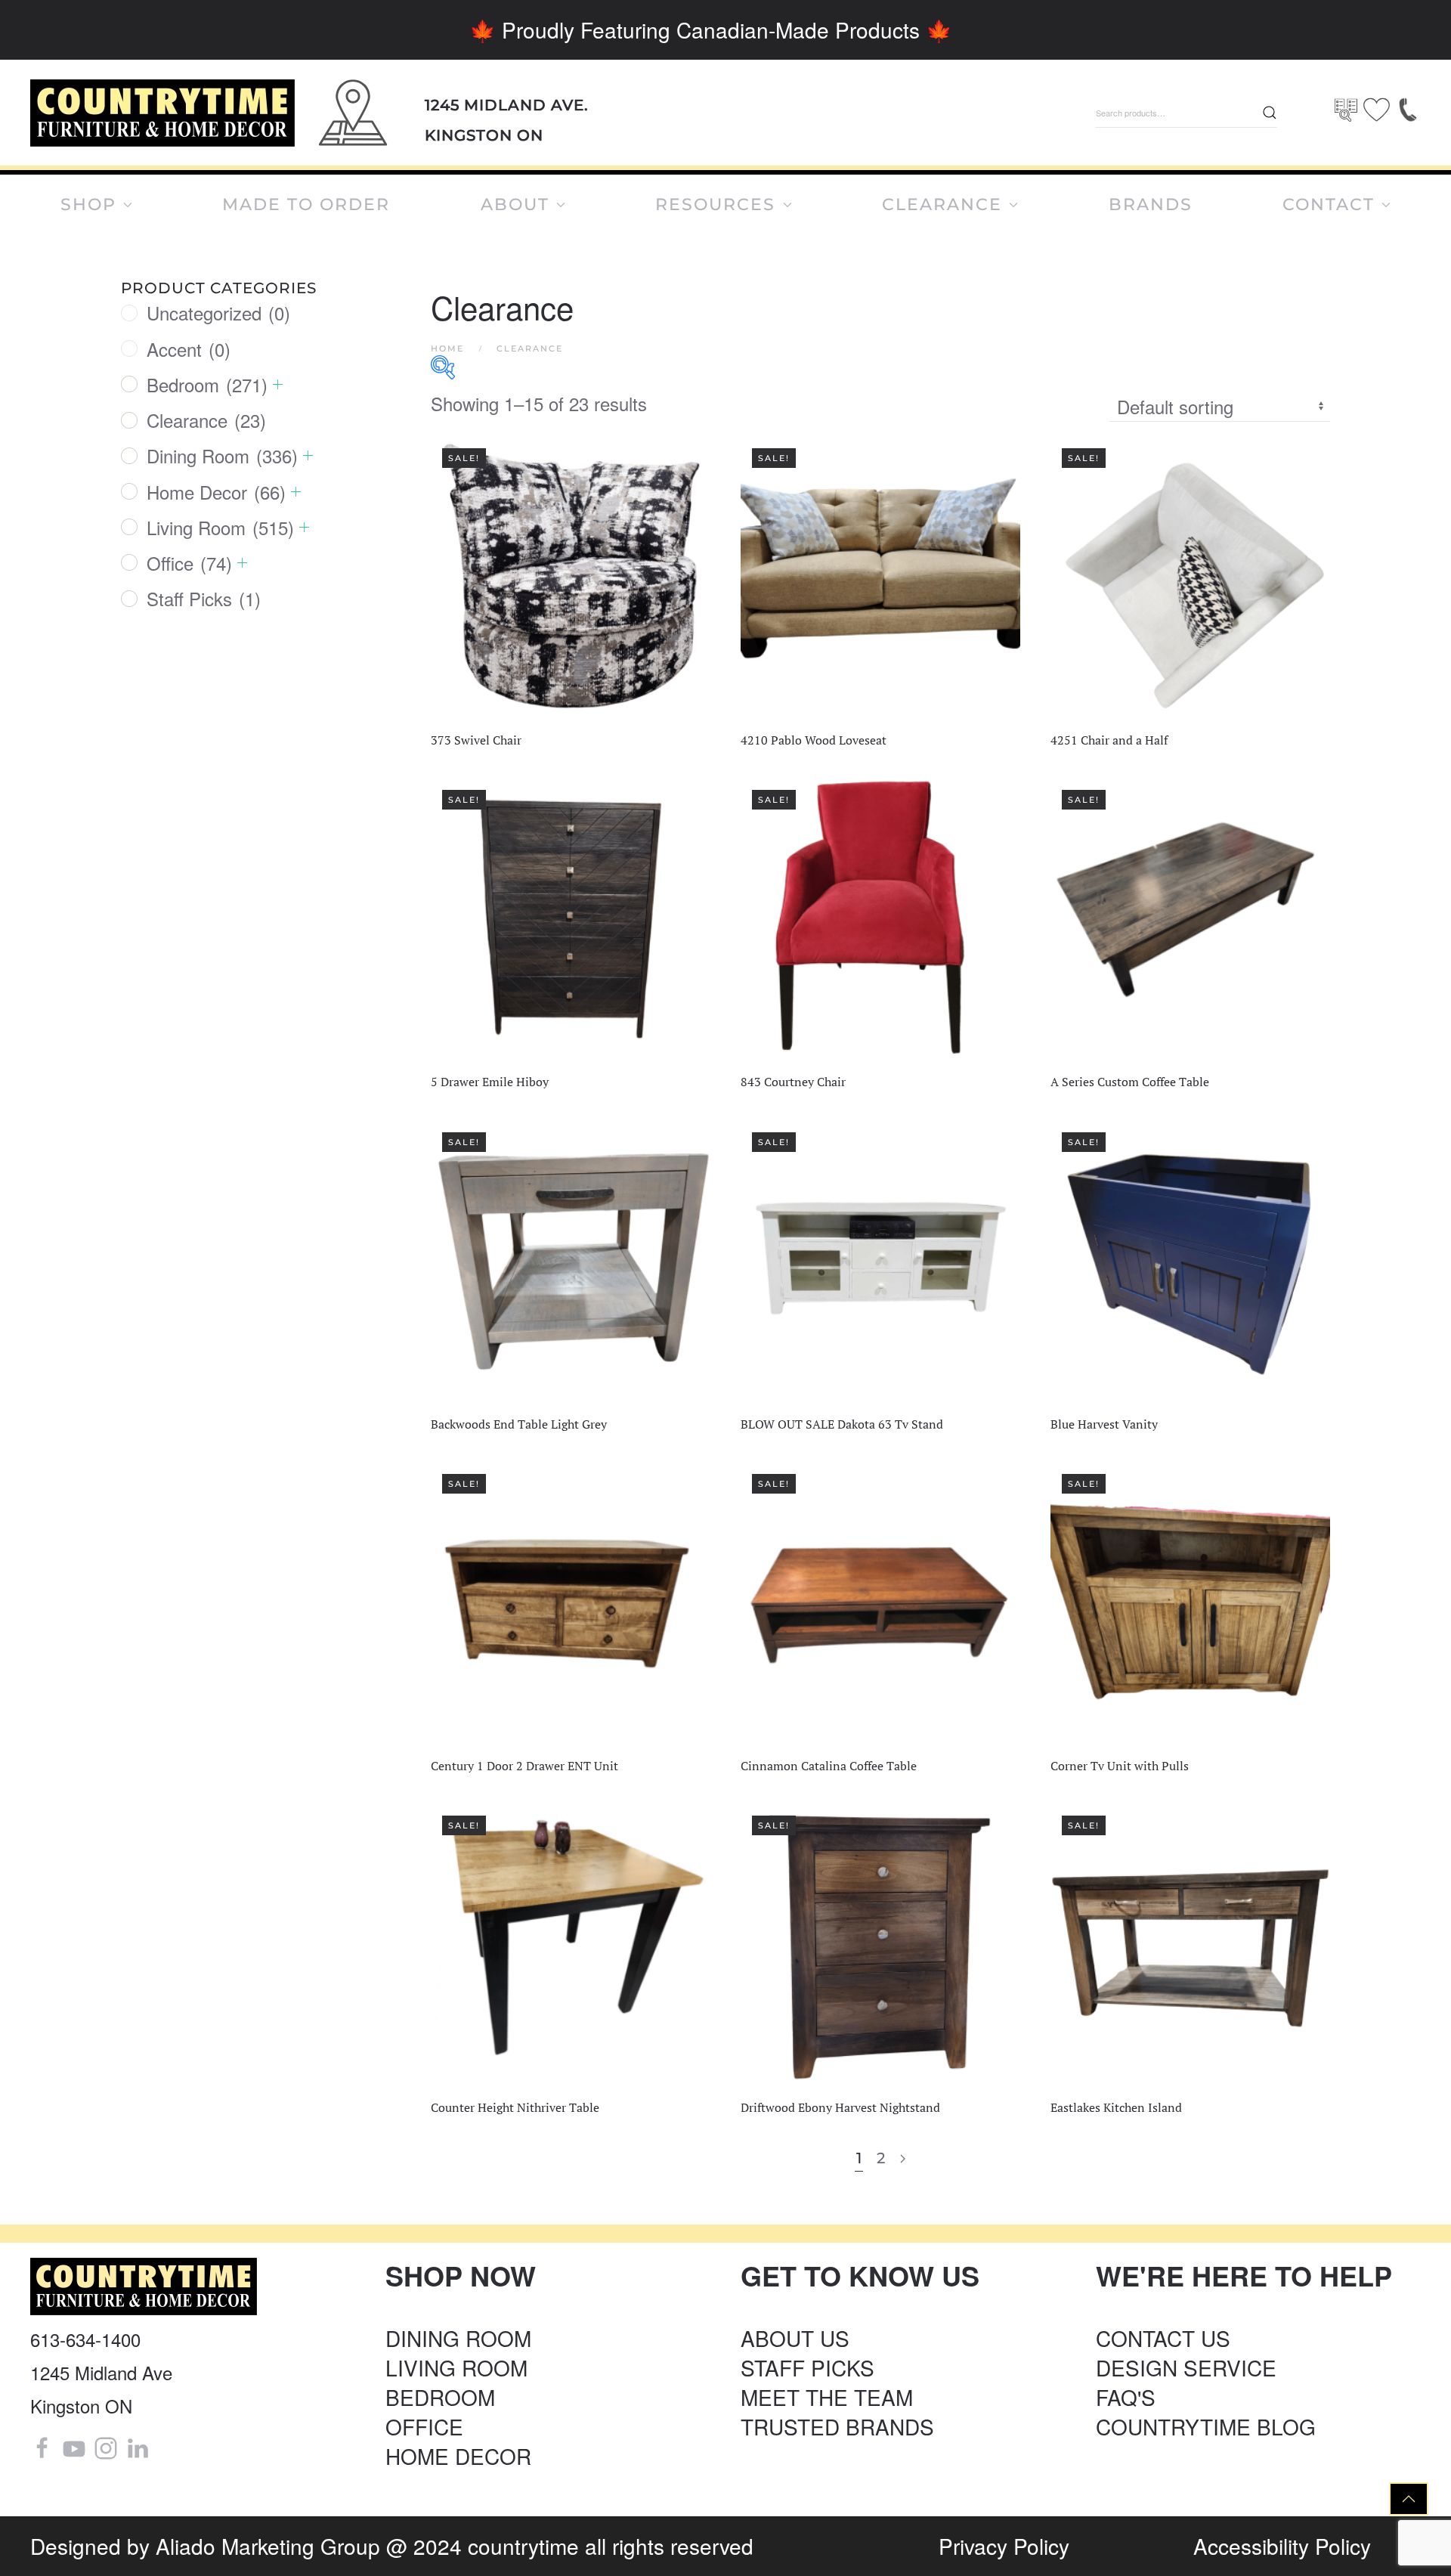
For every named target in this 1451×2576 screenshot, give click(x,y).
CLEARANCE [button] (942, 204)
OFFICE (424, 2426)
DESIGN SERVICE (1186, 2367)
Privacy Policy (1004, 2546)
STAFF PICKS (807, 2367)
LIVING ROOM (456, 2367)
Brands (1151, 204)
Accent (189, 349)
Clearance (206, 420)
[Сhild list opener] (278, 384)
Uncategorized (218, 313)
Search (1270, 113)
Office (189, 563)
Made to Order (306, 204)
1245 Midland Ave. (507, 105)
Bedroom (207, 384)
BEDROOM (440, 2397)
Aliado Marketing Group (268, 2546)
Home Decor (216, 492)
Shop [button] (88, 204)
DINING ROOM (458, 2338)
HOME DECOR (458, 2456)
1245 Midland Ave (101, 2372)
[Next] (903, 2159)
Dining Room (222, 455)
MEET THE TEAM (827, 2397)
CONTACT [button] (1329, 204)
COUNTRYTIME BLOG (1206, 2426)
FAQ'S (1126, 2397)
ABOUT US (795, 2338)
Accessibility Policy (1282, 2546)
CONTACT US (1163, 2338)
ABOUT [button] (515, 204)
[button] (1409, 2499)
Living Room (220, 527)
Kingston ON (484, 135)
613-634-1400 (85, 2339)
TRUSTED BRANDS (837, 2426)
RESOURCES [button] (715, 204)
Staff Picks (204, 598)
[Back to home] (162, 113)
